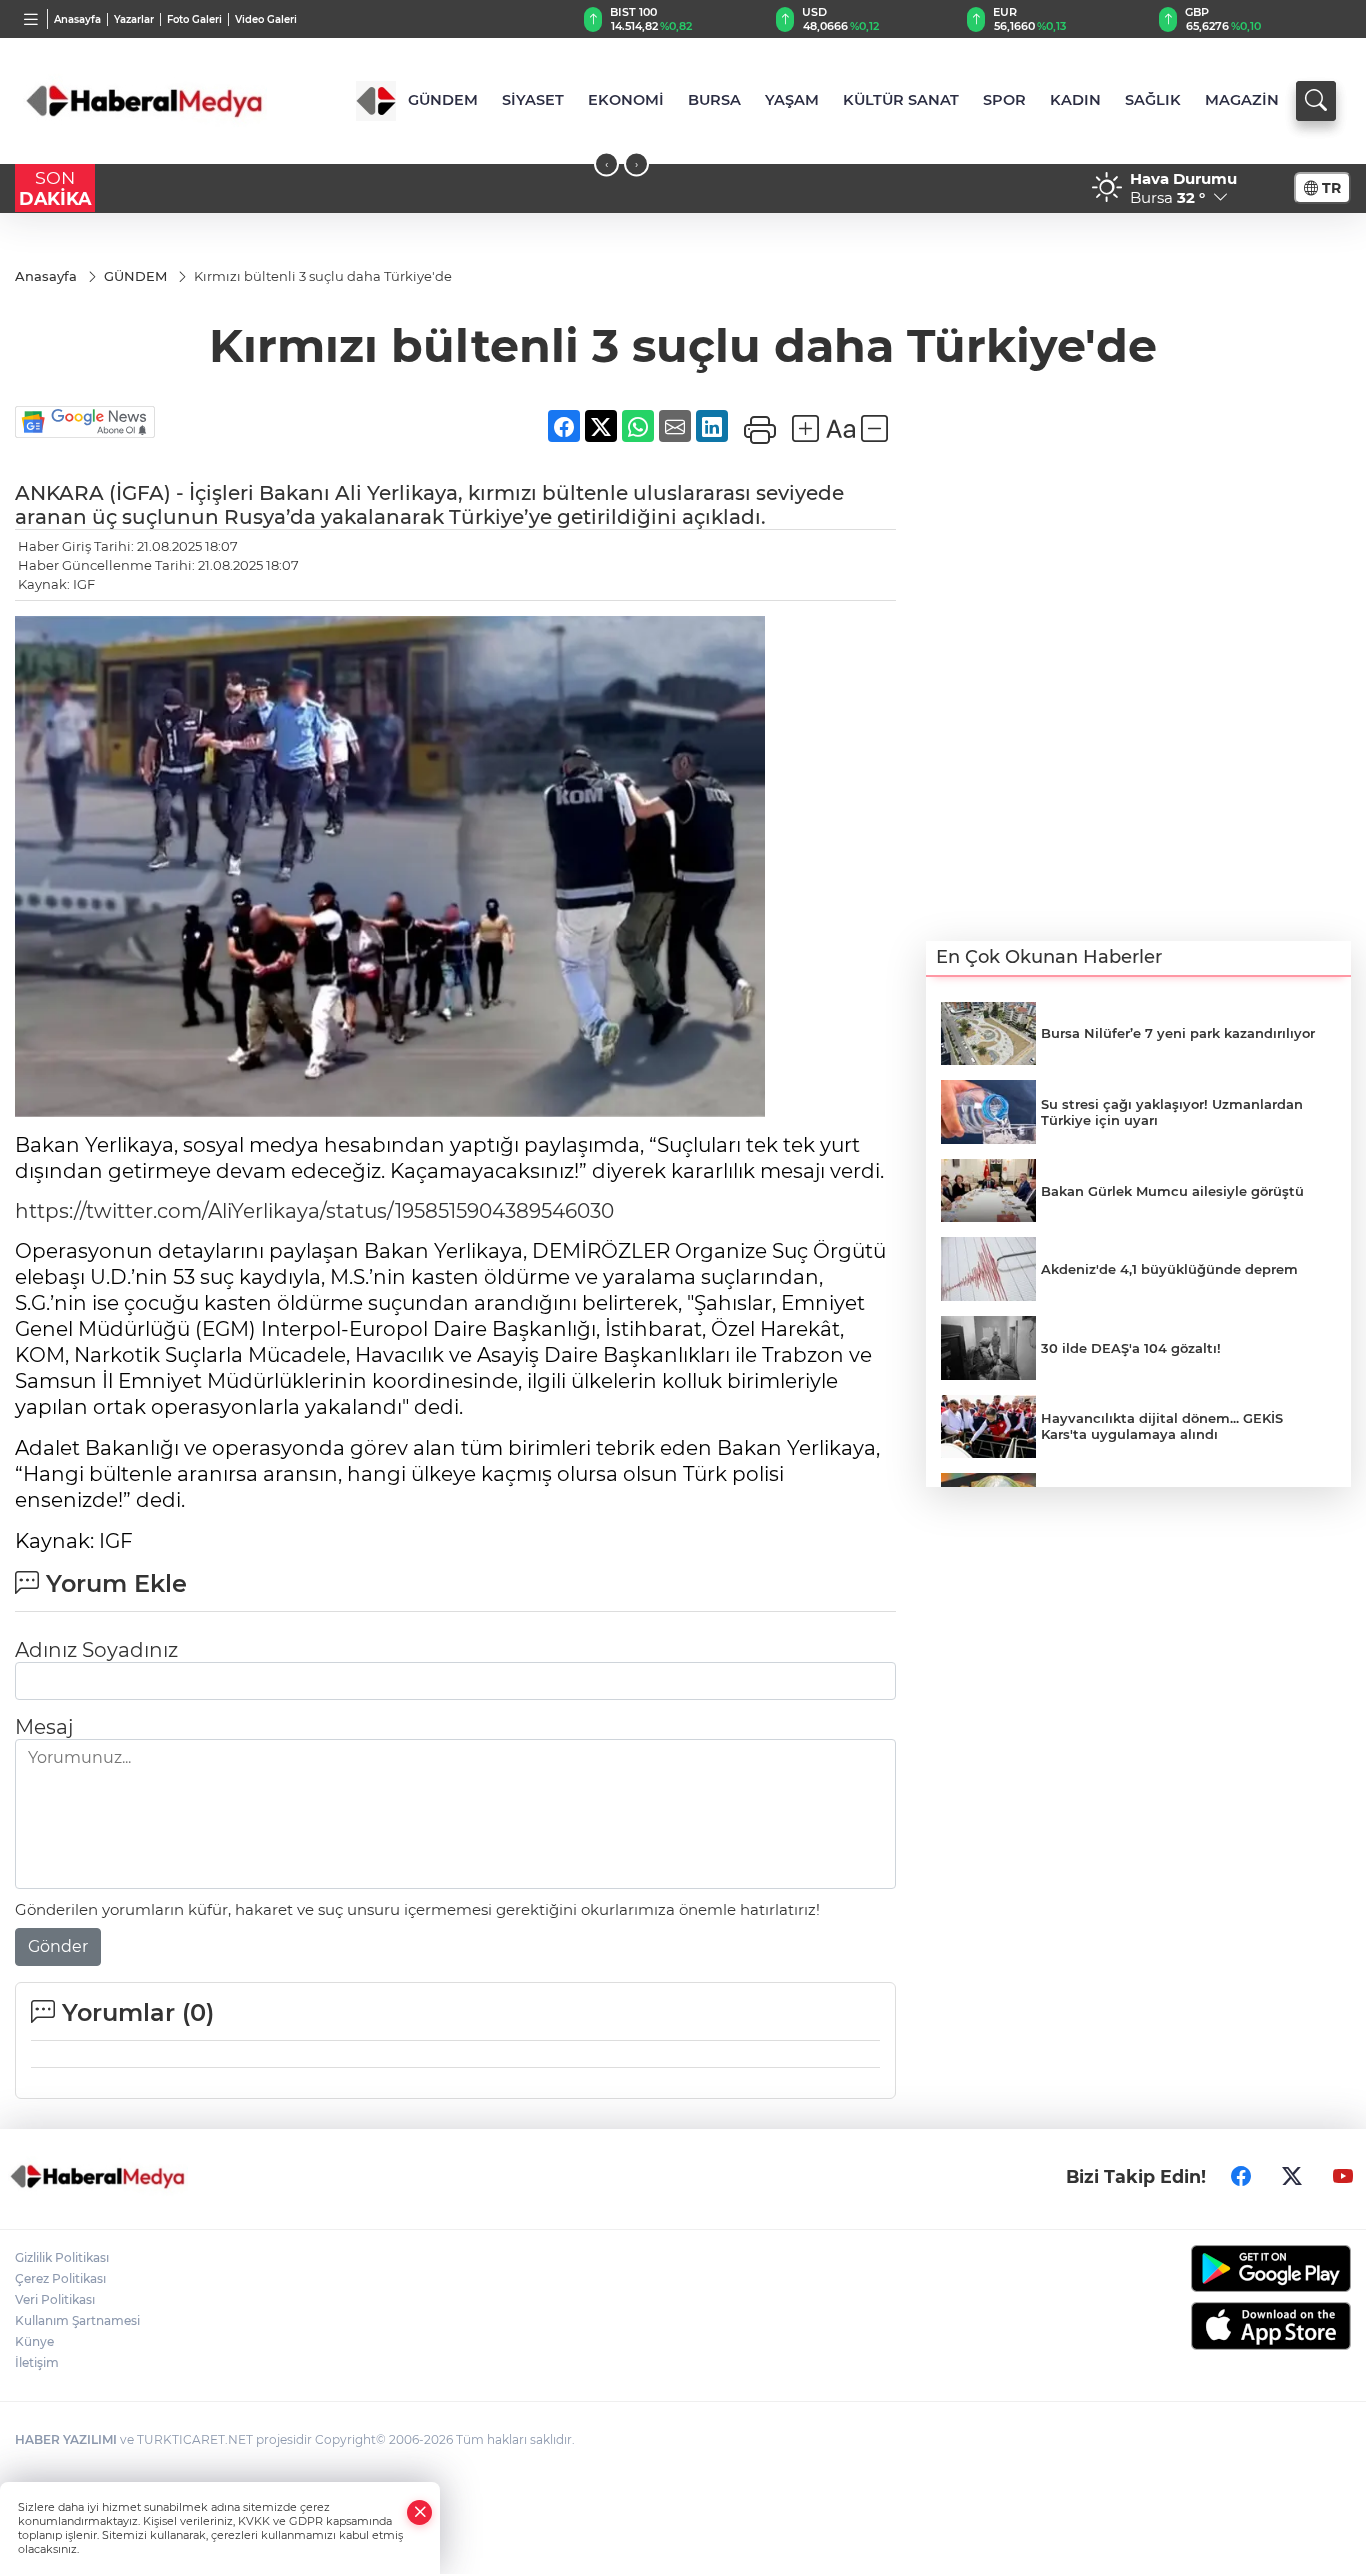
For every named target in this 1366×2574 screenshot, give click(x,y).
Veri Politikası (55, 2299)
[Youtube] (1343, 2176)
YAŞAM (792, 100)
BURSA (714, 100)
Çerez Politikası (60, 2278)
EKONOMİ (626, 100)
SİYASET (533, 100)
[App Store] (1196, 2326)
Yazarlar (134, 19)
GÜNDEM (443, 100)
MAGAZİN (1242, 100)
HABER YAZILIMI (66, 2439)
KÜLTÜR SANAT (901, 100)
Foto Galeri (194, 19)
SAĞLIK (1153, 100)
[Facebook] (1241, 2176)
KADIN (1075, 100)
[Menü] (31, 19)
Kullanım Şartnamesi (77, 2320)
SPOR (1004, 100)
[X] (1292, 2176)
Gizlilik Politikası (62, 2257)
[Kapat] (420, 2512)
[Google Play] (1196, 2268)
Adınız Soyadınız (96, 1650)
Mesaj (44, 1727)
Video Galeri (266, 19)
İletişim (37, 2362)
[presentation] (606, 164)
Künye (34, 2341)
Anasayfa (77, 19)
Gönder (58, 1946)
